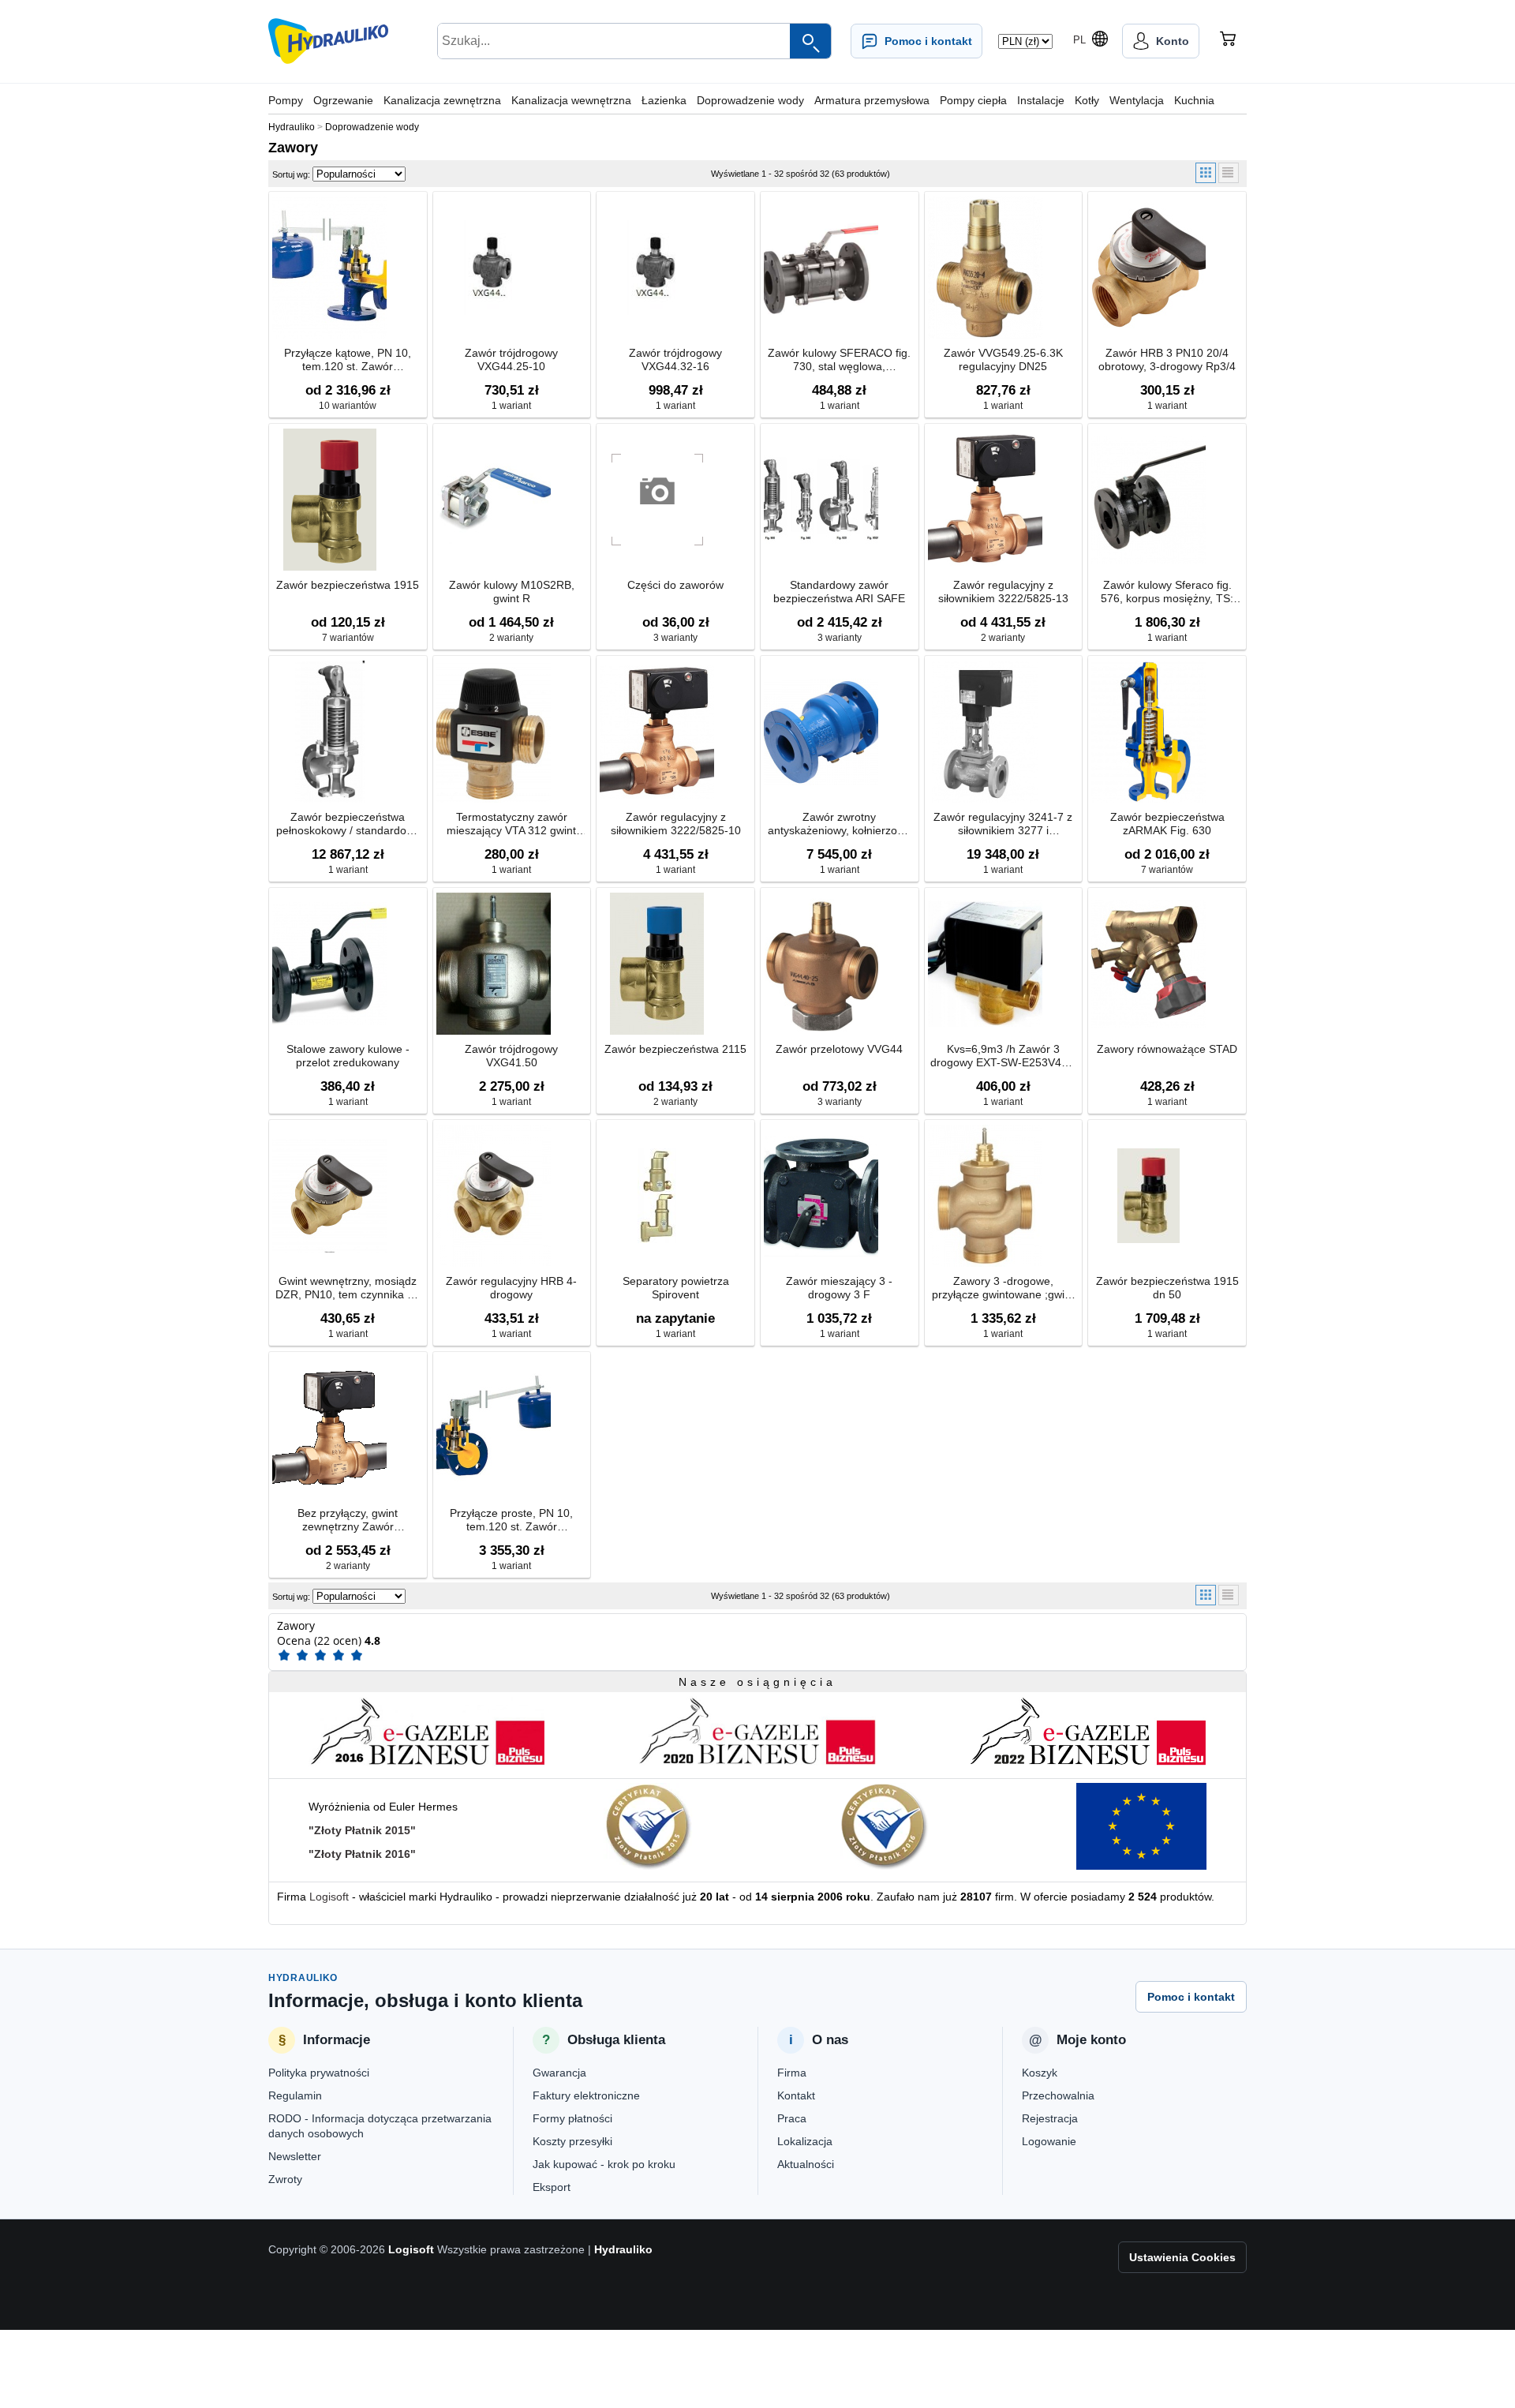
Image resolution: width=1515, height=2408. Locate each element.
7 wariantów (348, 638)
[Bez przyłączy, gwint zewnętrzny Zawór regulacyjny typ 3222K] (329, 1428)
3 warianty (675, 638)
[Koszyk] (1228, 41)
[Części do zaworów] (657, 500)
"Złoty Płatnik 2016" (362, 1854)
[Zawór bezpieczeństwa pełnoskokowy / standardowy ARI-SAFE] (329, 732)
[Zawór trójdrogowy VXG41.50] (494, 964)
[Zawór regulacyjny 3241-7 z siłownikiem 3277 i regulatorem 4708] (985, 732)
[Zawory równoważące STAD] (1148, 964)
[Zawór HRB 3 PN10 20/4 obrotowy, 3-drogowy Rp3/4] (1148, 268)
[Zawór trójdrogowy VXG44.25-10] (494, 268)
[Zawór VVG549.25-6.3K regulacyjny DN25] (985, 268)
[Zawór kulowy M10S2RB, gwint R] (494, 500)
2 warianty (511, 638)
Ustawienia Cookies (1182, 2257)
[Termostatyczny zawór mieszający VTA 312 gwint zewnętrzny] (494, 732)
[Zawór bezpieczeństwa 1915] (329, 500)
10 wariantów (348, 406)
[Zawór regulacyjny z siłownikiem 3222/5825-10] (657, 732)
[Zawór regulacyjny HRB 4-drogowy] (494, 1196)
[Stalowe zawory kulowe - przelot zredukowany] (329, 964)
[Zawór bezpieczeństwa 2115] (657, 964)
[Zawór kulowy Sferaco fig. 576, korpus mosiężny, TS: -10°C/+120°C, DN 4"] (1148, 500)
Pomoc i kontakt (1191, 1997)
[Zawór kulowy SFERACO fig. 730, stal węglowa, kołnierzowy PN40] (821, 268)
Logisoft (329, 1897)
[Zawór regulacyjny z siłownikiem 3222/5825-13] (985, 500)
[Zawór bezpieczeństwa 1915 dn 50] (1148, 1196)
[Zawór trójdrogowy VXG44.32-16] (657, 268)
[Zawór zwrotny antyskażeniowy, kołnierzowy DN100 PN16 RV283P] (821, 732)
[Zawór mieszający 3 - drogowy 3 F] (821, 1196)
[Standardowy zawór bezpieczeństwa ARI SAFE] (821, 500)
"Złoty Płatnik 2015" (362, 1830)
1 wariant (511, 406)
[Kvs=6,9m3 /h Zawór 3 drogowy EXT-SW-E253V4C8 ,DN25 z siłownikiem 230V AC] (985, 964)
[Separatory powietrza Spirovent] (657, 1196)
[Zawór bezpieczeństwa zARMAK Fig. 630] (1148, 732)
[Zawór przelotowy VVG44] (821, 964)
